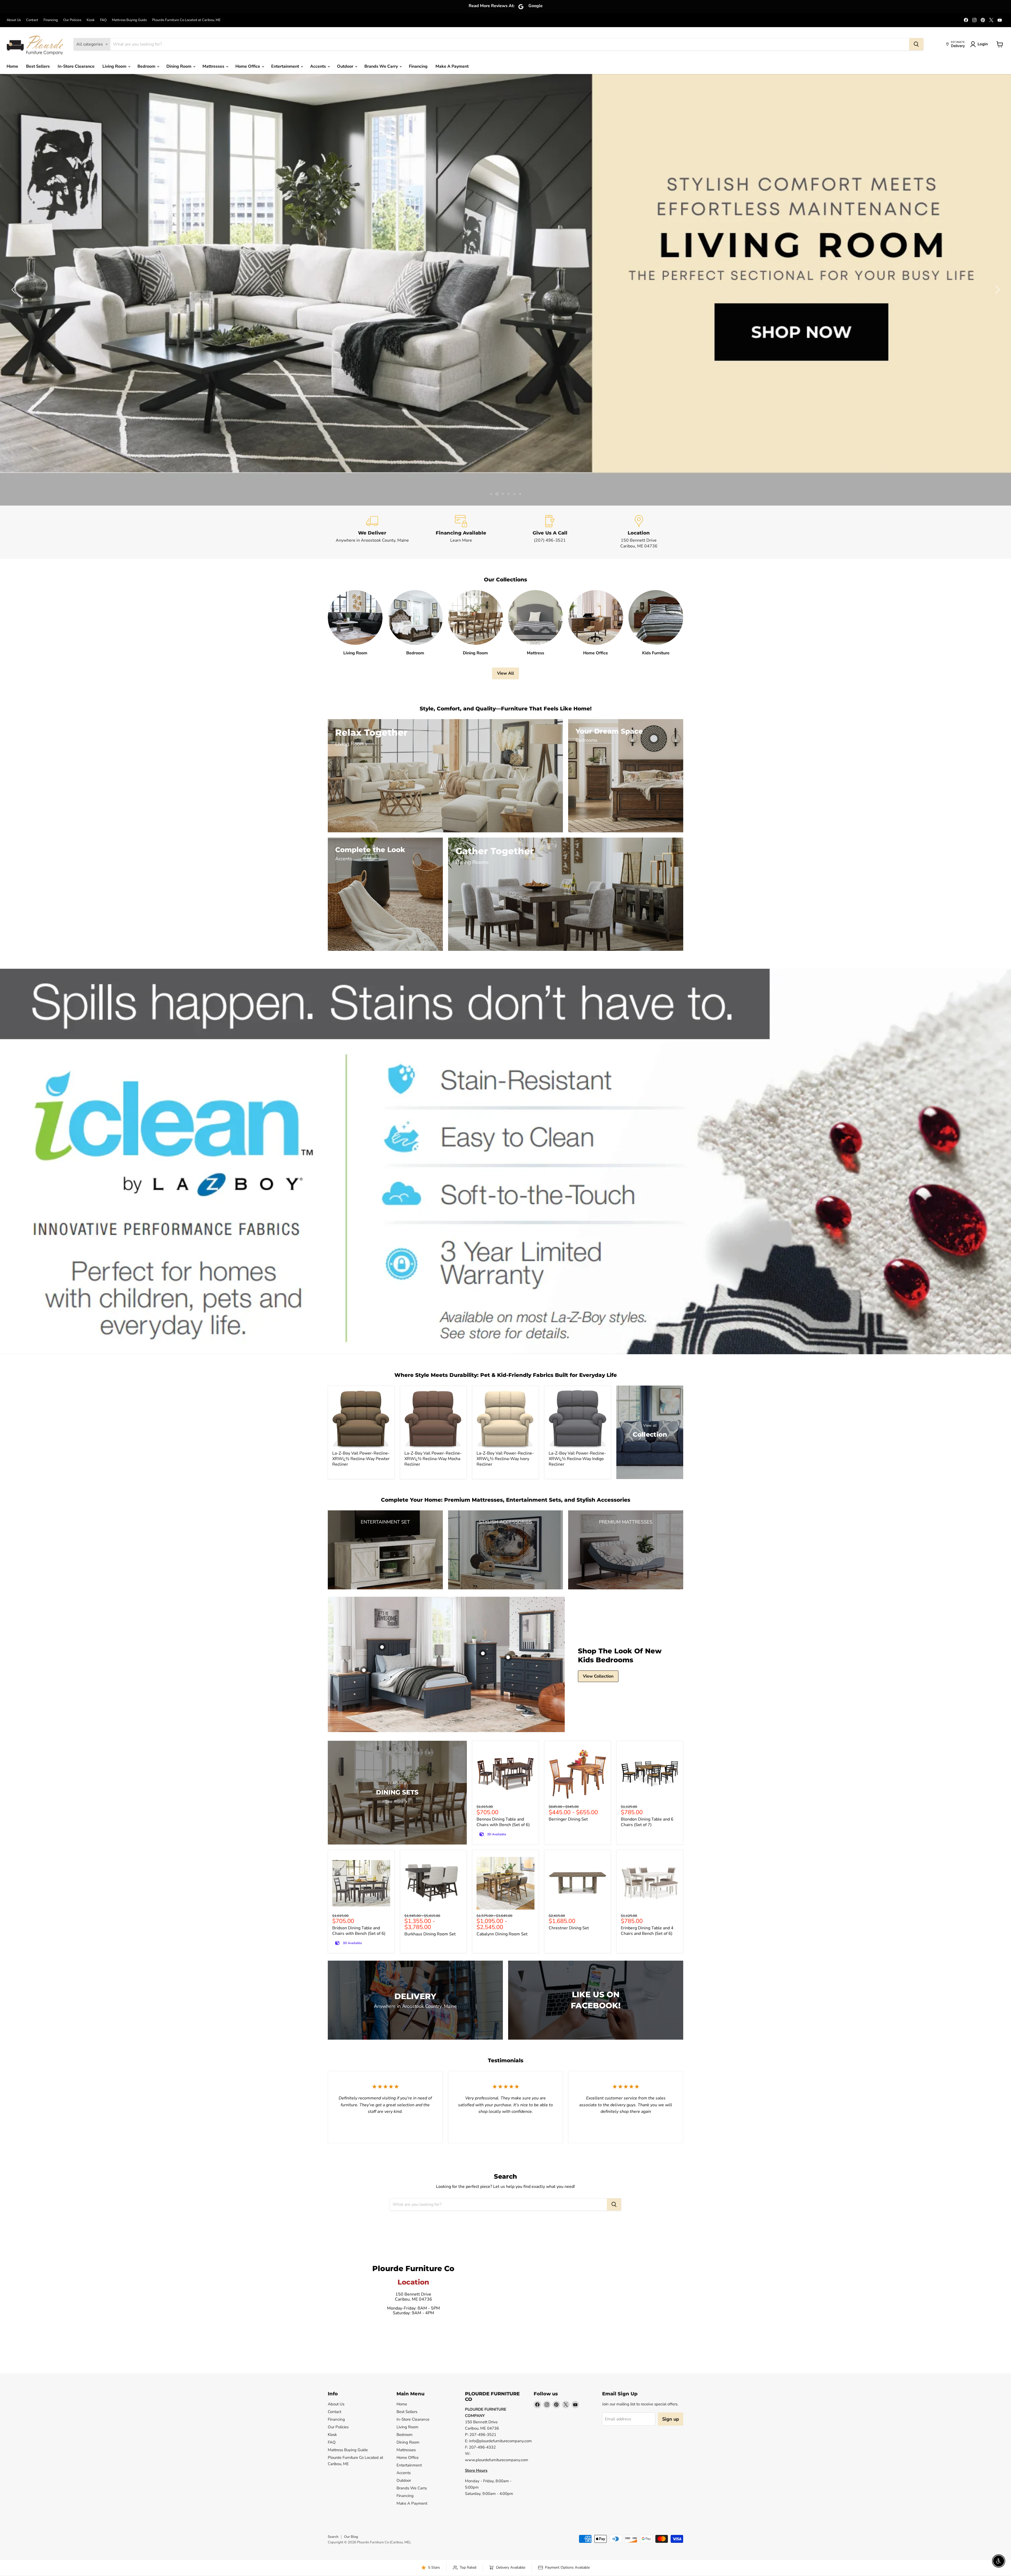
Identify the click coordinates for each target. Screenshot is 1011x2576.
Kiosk (91, 20)
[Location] (639, 532)
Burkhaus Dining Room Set (430, 1934)
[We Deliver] (372, 532)
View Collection (598, 1676)
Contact (32, 20)
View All (506, 673)
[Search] (916, 44)
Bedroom (147, 66)
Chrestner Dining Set (569, 1928)
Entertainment (286, 66)
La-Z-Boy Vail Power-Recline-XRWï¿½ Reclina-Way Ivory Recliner (505, 1459)
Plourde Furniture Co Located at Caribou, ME (186, 20)
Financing (51, 20)
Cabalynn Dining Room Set (502, 1934)
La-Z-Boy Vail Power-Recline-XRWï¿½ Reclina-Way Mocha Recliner (433, 1459)
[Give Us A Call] (550, 532)
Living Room (115, 66)
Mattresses (214, 66)
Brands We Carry (382, 66)
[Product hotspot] (382, 1647)
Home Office (248, 66)
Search (333, 2537)
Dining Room (179, 66)
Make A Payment (452, 66)
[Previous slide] (14, 290)
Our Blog (351, 2537)
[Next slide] (997, 290)
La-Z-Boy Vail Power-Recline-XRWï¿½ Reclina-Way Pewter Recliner (361, 1459)
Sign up (671, 2419)
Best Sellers (38, 66)
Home (12, 66)
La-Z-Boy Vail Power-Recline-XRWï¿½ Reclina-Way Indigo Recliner (577, 1459)
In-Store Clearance (76, 66)
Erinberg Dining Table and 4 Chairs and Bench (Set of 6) (647, 1931)
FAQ (103, 20)
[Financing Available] (461, 532)
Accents (319, 66)
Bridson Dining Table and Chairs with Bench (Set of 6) (359, 1931)
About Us (14, 20)
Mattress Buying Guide (129, 20)
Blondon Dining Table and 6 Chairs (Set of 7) (647, 1822)
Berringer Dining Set (568, 1819)
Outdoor (346, 66)
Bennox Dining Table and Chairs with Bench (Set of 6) (503, 1822)
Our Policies (72, 20)
